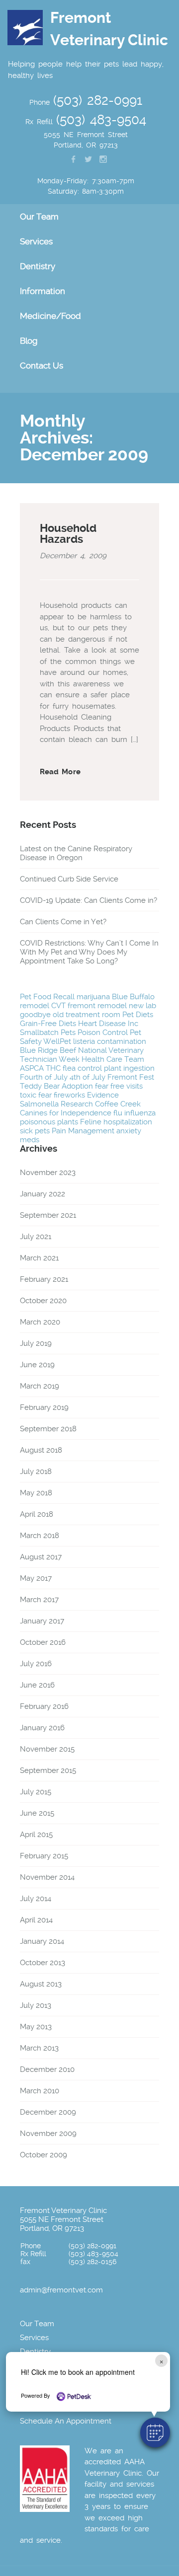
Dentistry (35, 2352)
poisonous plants (49, 1122)
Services (34, 2338)
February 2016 (44, 1706)
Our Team (37, 2324)
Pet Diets (138, 1015)
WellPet (57, 1041)
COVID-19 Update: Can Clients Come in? (89, 900)
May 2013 (36, 2027)
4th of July (88, 1077)
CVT (58, 1006)
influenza (140, 1113)
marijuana (93, 997)
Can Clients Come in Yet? (63, 922)
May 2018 (36, 1493)
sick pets (35, 1131)
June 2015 (37, 1813)
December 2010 (47, 2069)
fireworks (69, 1095)
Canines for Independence (66, 1113)
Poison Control (103, 1032)
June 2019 (37, 1365)
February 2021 (44, 1279)
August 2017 (41, 1557)
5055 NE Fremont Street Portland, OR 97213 (62, 2224)
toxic (28, 1095)
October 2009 (44, 2155)
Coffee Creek (118, 1104)
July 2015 (36, 1792)
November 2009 (48, 2134)
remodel (35, 1006)
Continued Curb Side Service (69, 879)
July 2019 (36, 1343)
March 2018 (40, 1536)
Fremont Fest (131, 1077)
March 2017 (39, 1600)
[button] (155, 2432)
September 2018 (48, 1429)
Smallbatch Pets (48, 1032)
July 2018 (36, 1472)
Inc (133, 1024)
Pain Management (83, 1131)
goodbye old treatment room (70, 1015)
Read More (60, 772)
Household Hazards (68, 534)
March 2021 (39, 1258)
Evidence (103, 1095)
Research (77, 1104)
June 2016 (37, 1685)
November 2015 (47, 1749)
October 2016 (43, 1642)
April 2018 (37, 1514)
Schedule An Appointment (66, 2421)
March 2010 (40, 2091)
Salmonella (39, 1104)
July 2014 (36, 1899)
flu (118, 1113)
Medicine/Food (50, 316)
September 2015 (48, 1770)
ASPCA (32, 1068)
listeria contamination (110, 1041)
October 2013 (43, 1963)
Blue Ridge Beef (48, 1050)
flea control (82, 1068)
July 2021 (36, 1237)
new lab (142, 1006)
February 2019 (44, 1407)
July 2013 (36, 2005)
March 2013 (39, 2048)
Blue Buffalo (133, 997)
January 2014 (42, 1941)
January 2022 (43, 1194)
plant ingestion (129, 1068)
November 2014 (47, 1877)
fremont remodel (97, 1006)
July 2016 (36, 1664)
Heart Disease (102, 1024)
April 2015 (36, 1835)
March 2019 (40, 1386)
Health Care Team (113, 1059)
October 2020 (43, 1301)
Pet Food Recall (47, 997)
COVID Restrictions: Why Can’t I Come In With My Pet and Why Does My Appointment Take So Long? (89, 952)
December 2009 (48, 2112)
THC (53, 1068)
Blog (29, 341)
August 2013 (41, 1984)
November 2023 (48, 1173)
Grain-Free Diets (48, 1024)
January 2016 (42, 1728)
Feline (91, 1122)
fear (45, 1095)
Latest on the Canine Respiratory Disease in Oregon (76, 853)
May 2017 (36, 1578)
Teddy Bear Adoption (56, 1086)
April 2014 (36, 1920)
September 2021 (48, 1215)
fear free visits (119, 1086)
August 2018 (41, 1450)
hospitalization (128, 1122)
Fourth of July (44, 1077)
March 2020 (40, 1322)
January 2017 (42, 1621)
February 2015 (44, 1856)
